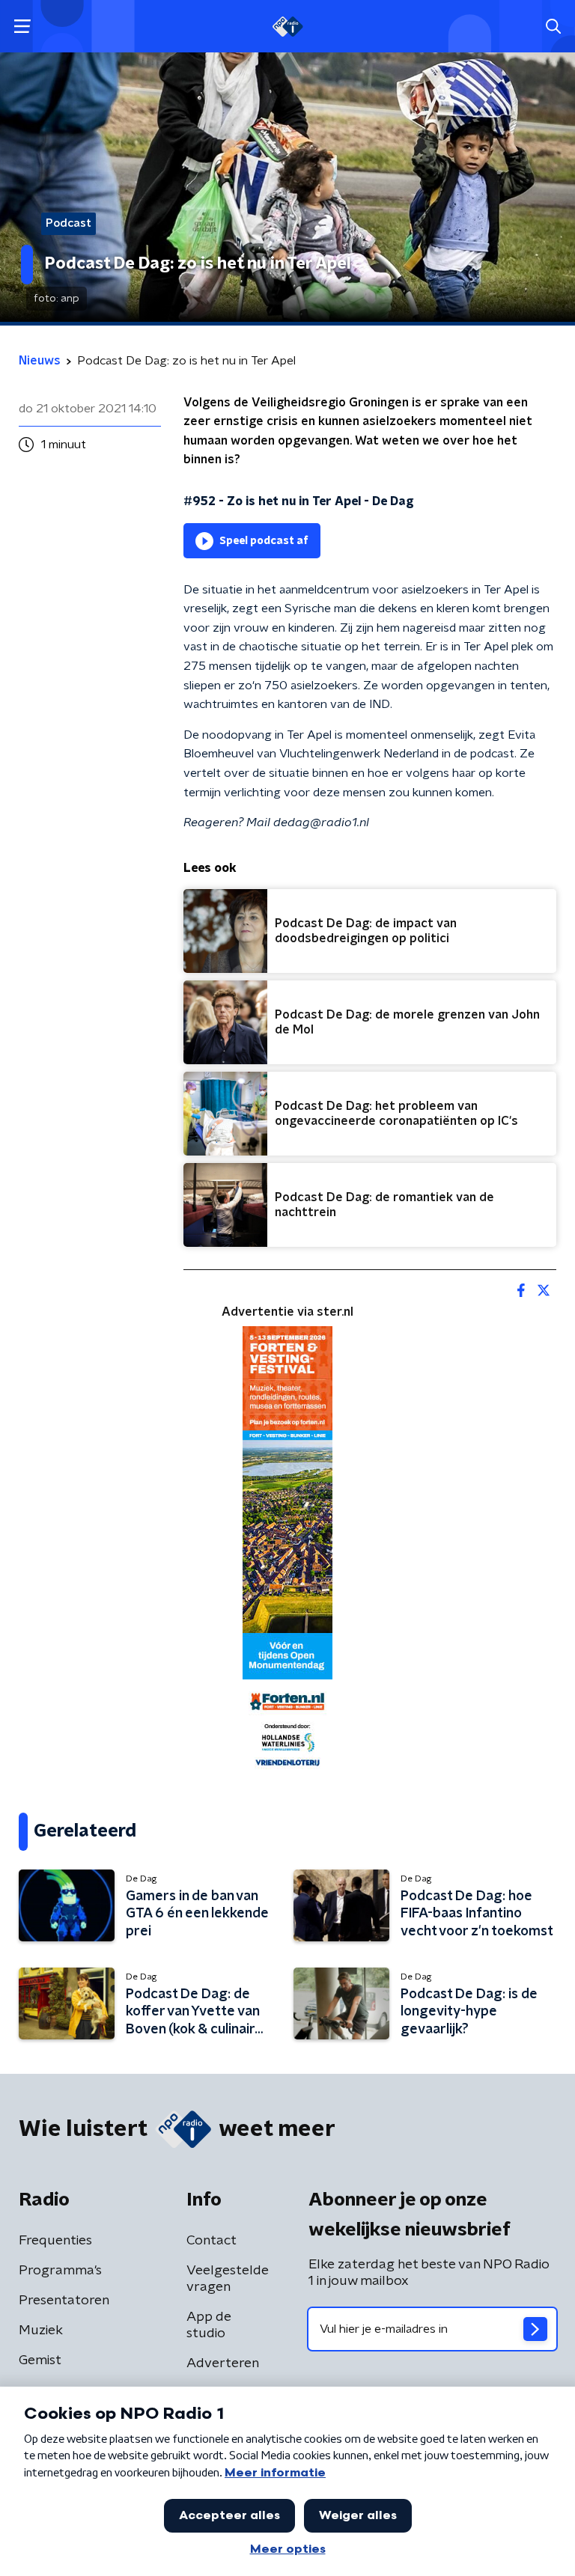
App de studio (209, 2325)
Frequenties (55, 2241)
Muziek (41, 2331)
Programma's (60, 2271)
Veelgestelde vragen (228, 2279)
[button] (22, 27)
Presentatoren (64, 2301)
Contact (212, 2241)
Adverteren (223, 2363)
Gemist (40, 2360)
